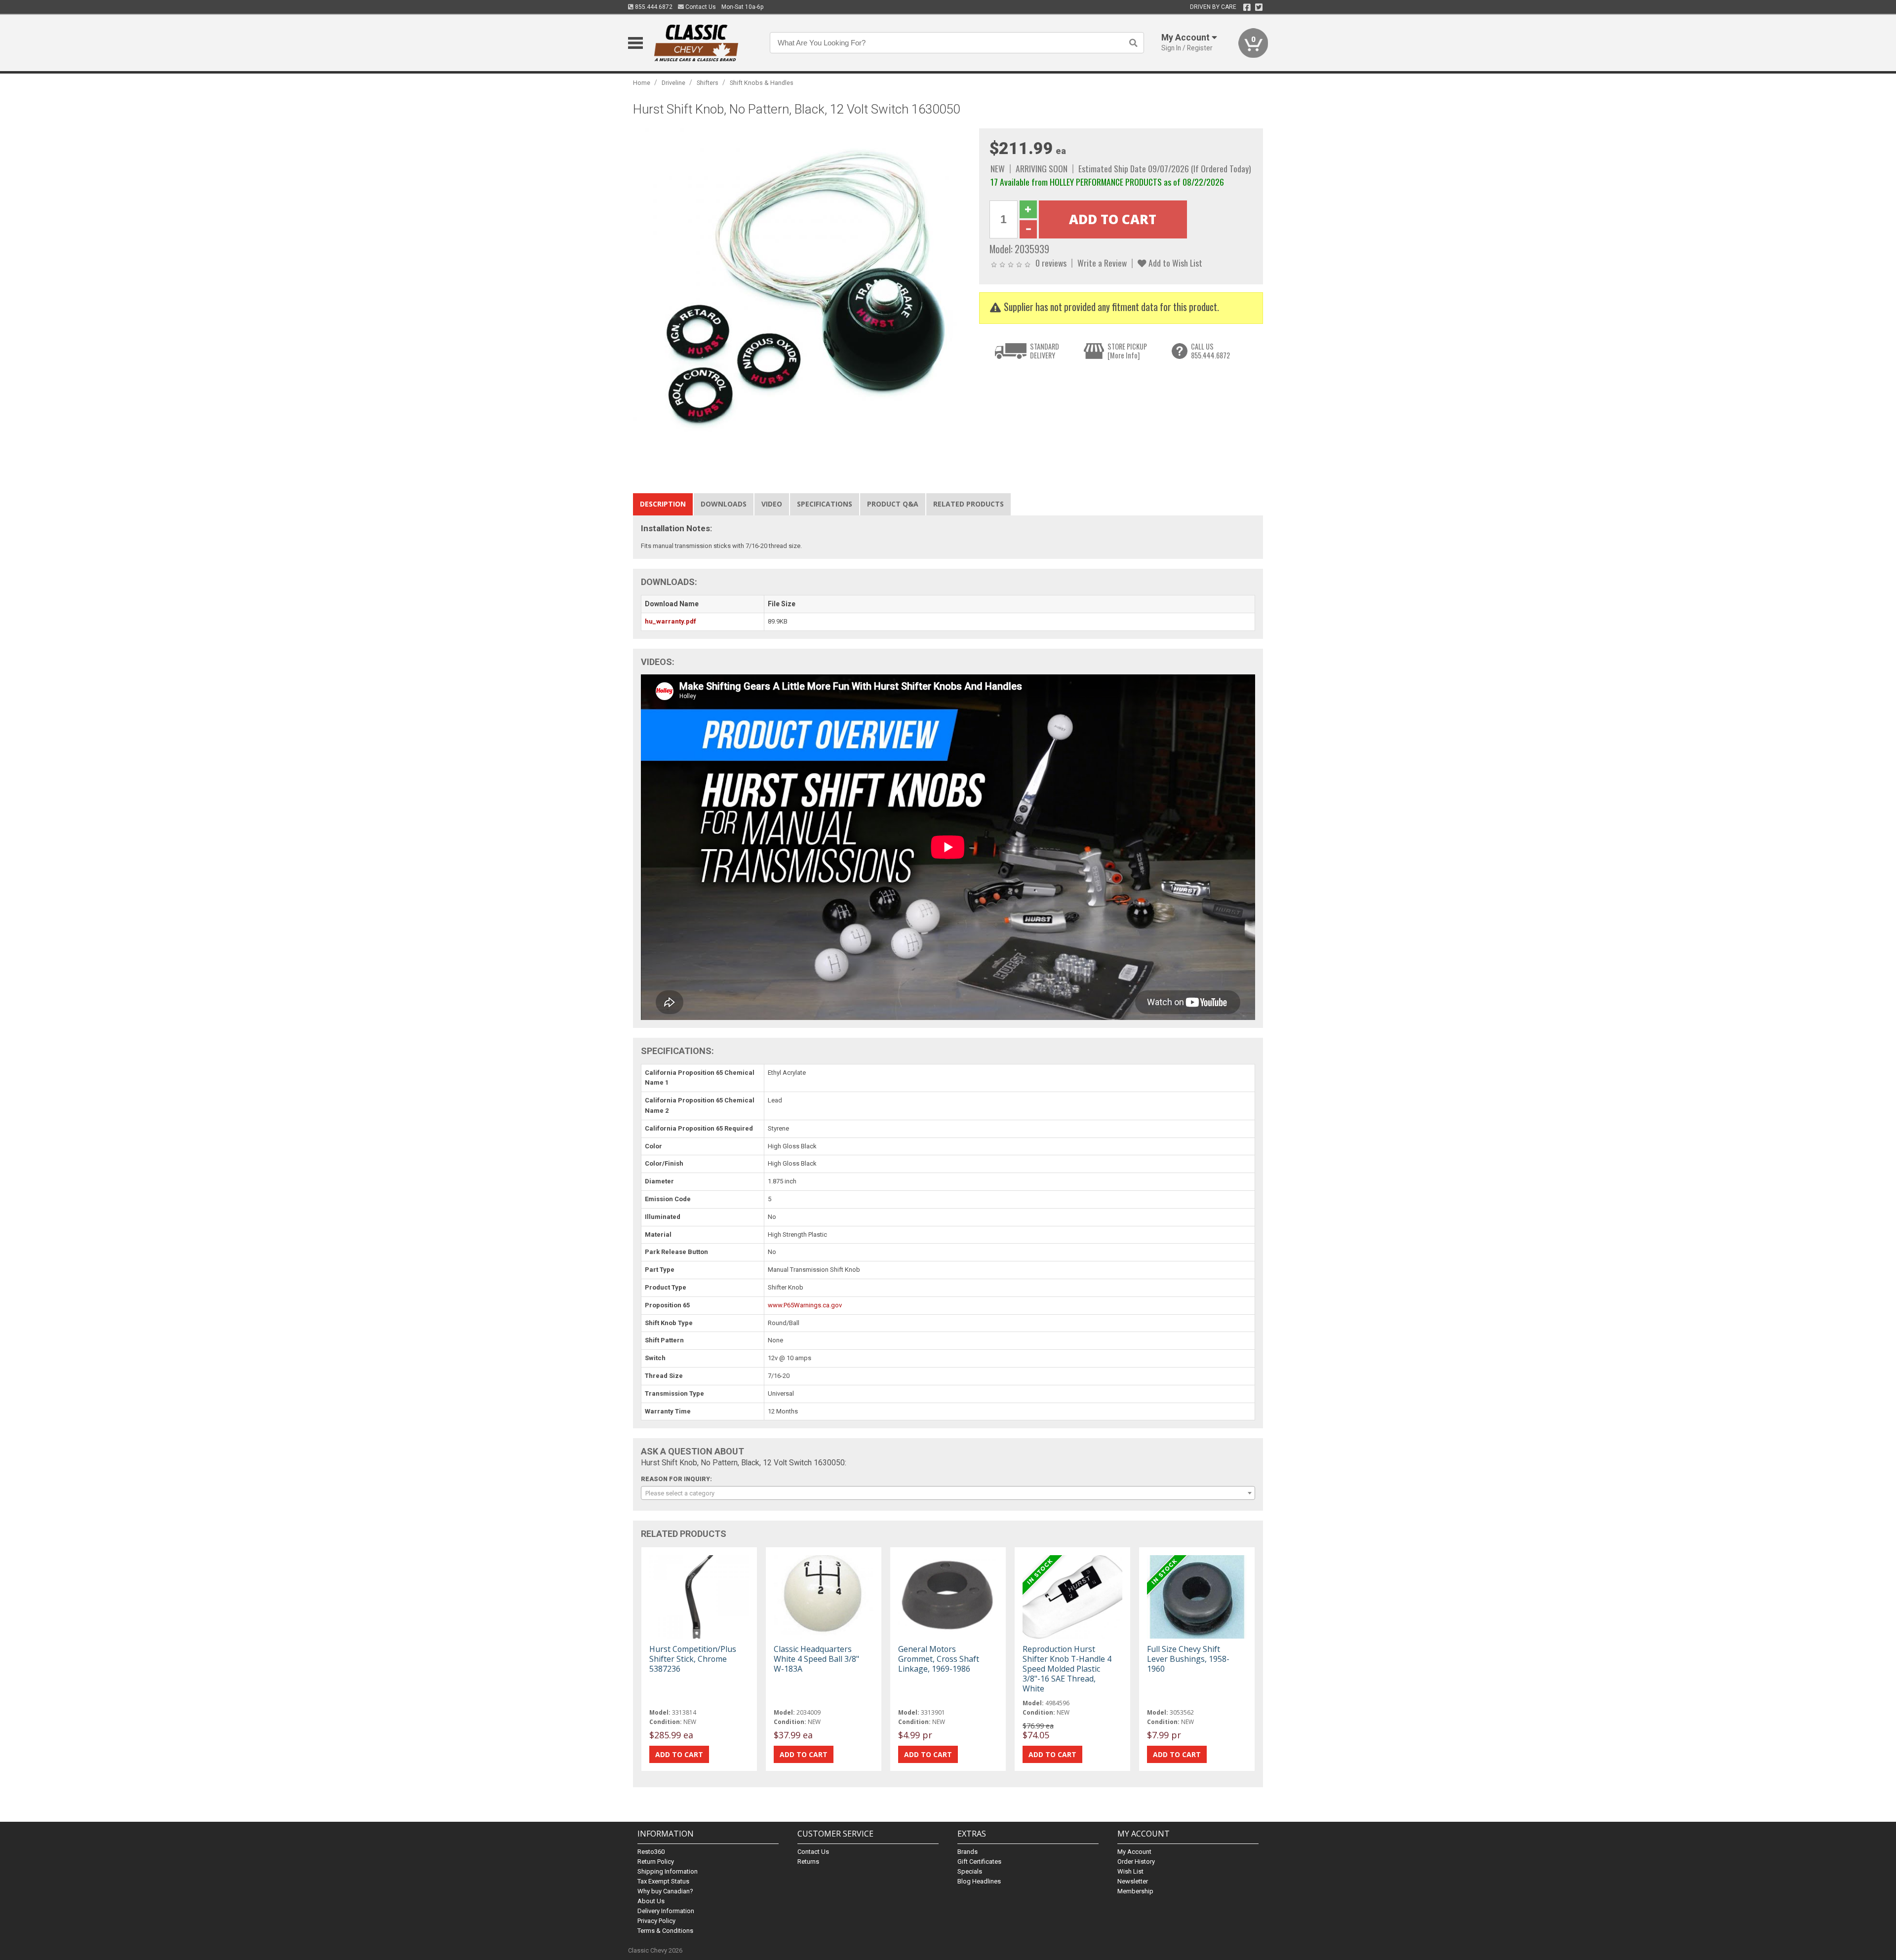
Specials (970, 1871)
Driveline (673, 83)
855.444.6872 (653, 7)
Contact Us (700, 7)
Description (663, 504)
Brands (968, 1852)
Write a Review (1102, 263)
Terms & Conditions (665, 1931)
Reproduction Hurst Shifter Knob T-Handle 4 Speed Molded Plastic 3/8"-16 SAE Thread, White (1067, 1669)
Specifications (825, 504)
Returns (808, 1862)
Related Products (968, 504)
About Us (651, 1901)
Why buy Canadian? (665, 1891)
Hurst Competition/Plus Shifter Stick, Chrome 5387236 (693, 1659)
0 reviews (1051, 263)
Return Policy (656, 1862)
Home (642, 83)
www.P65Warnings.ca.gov (805, 1305)
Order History (1136, 1862)
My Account (1134, 1852)
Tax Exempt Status (663, 1881)
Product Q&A (893, 504)
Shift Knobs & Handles (762, 83)
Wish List (1130, 1871)
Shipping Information (668, 1871)
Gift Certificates (979, 1862)
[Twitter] (1259, 7)
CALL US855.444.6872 (1210, 351)
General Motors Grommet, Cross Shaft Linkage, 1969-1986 (939, 1659)
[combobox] (948, 1493)
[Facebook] (1247, 7)
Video (772, 504)
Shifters (708, 83)
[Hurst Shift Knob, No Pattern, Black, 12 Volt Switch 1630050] (801, 296)
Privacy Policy (656, 1921)
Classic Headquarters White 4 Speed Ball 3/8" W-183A (816, 1659)
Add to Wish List (1174, 263)
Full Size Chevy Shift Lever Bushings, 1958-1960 (1188, 1659)
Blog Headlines (979, 1881)
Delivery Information (666, 1911)
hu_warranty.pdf (671, 621)
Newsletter (1133, 1881)
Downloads (724, 504)
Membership (1135, 1891)
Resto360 (651, 1852)
